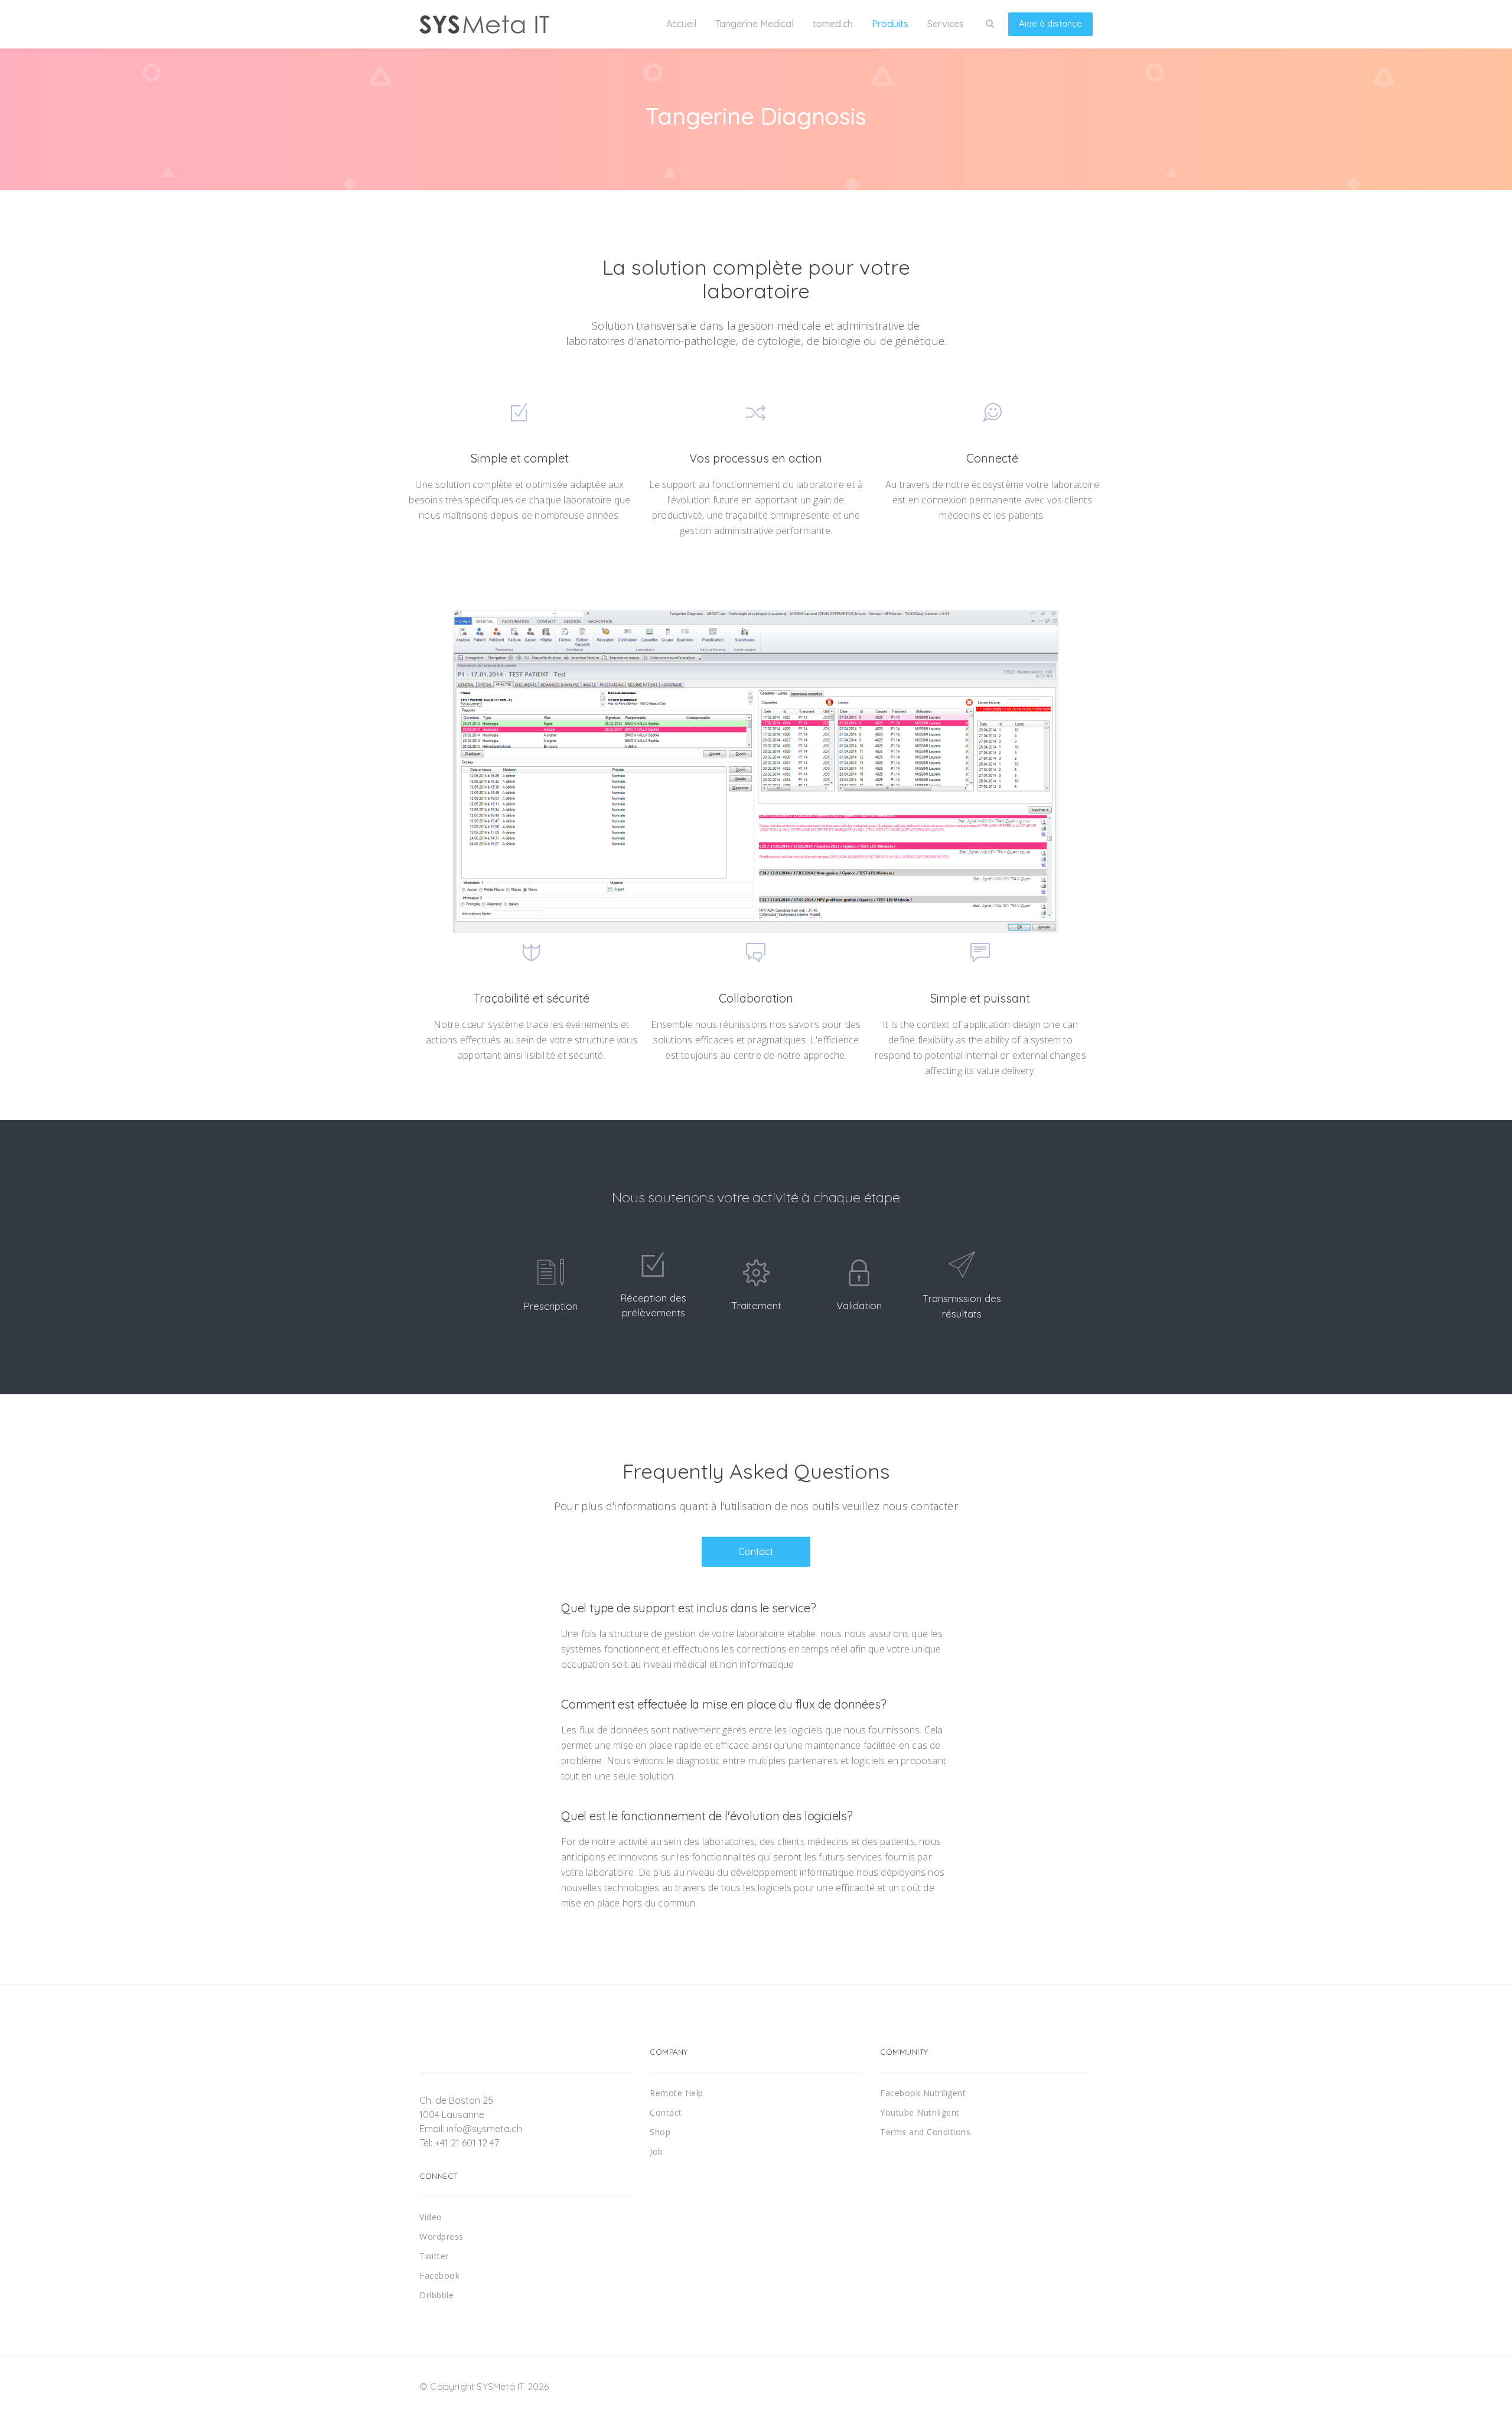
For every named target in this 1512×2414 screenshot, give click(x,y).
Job (656, 2151)
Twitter (434, 2256)
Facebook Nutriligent (923, 2093)
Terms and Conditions (925, 2132)
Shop (660, 2132)
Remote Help (677, 2093)
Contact (756, 1551)
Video (431, 2217)
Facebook (439, 2275)
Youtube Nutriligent (920, 2112)
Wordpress (441, 2236)
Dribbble (436, 2295)
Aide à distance (1050, 23)
